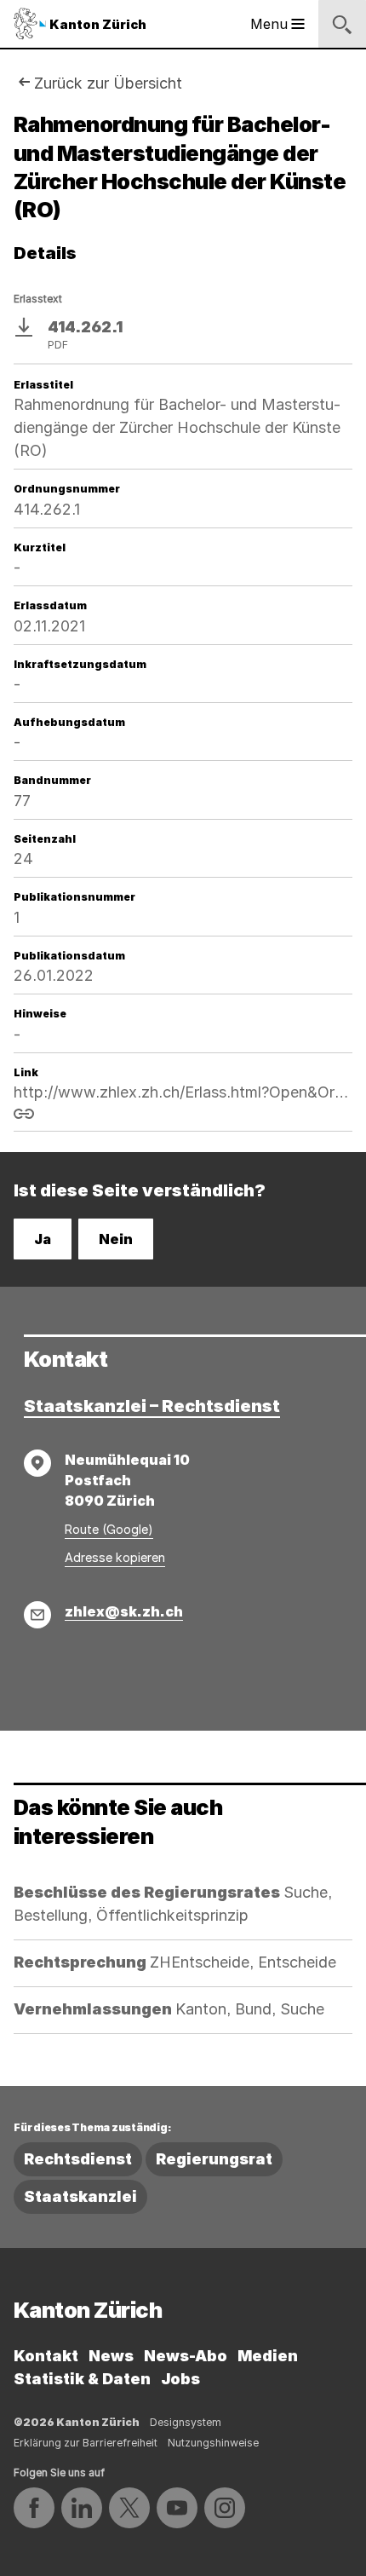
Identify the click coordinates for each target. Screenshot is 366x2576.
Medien (268, 2356)
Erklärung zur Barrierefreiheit (86, 2443)
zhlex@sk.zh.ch (124, 1611)
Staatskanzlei (80, 2196)
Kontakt (46, 2356)
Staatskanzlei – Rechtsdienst (152, 1406)
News (111, 2356)
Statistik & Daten (82, 2379)
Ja (43, 1239)
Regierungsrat (214, 2159)
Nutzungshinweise (213, 2443)
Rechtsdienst (78, 2159)
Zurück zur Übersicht (108, 83)
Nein (116, 1239)
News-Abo (186, 2356)
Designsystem (186, 2422)
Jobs (180, 2379)
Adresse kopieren (115, 1557)
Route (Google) (109, 1529)
